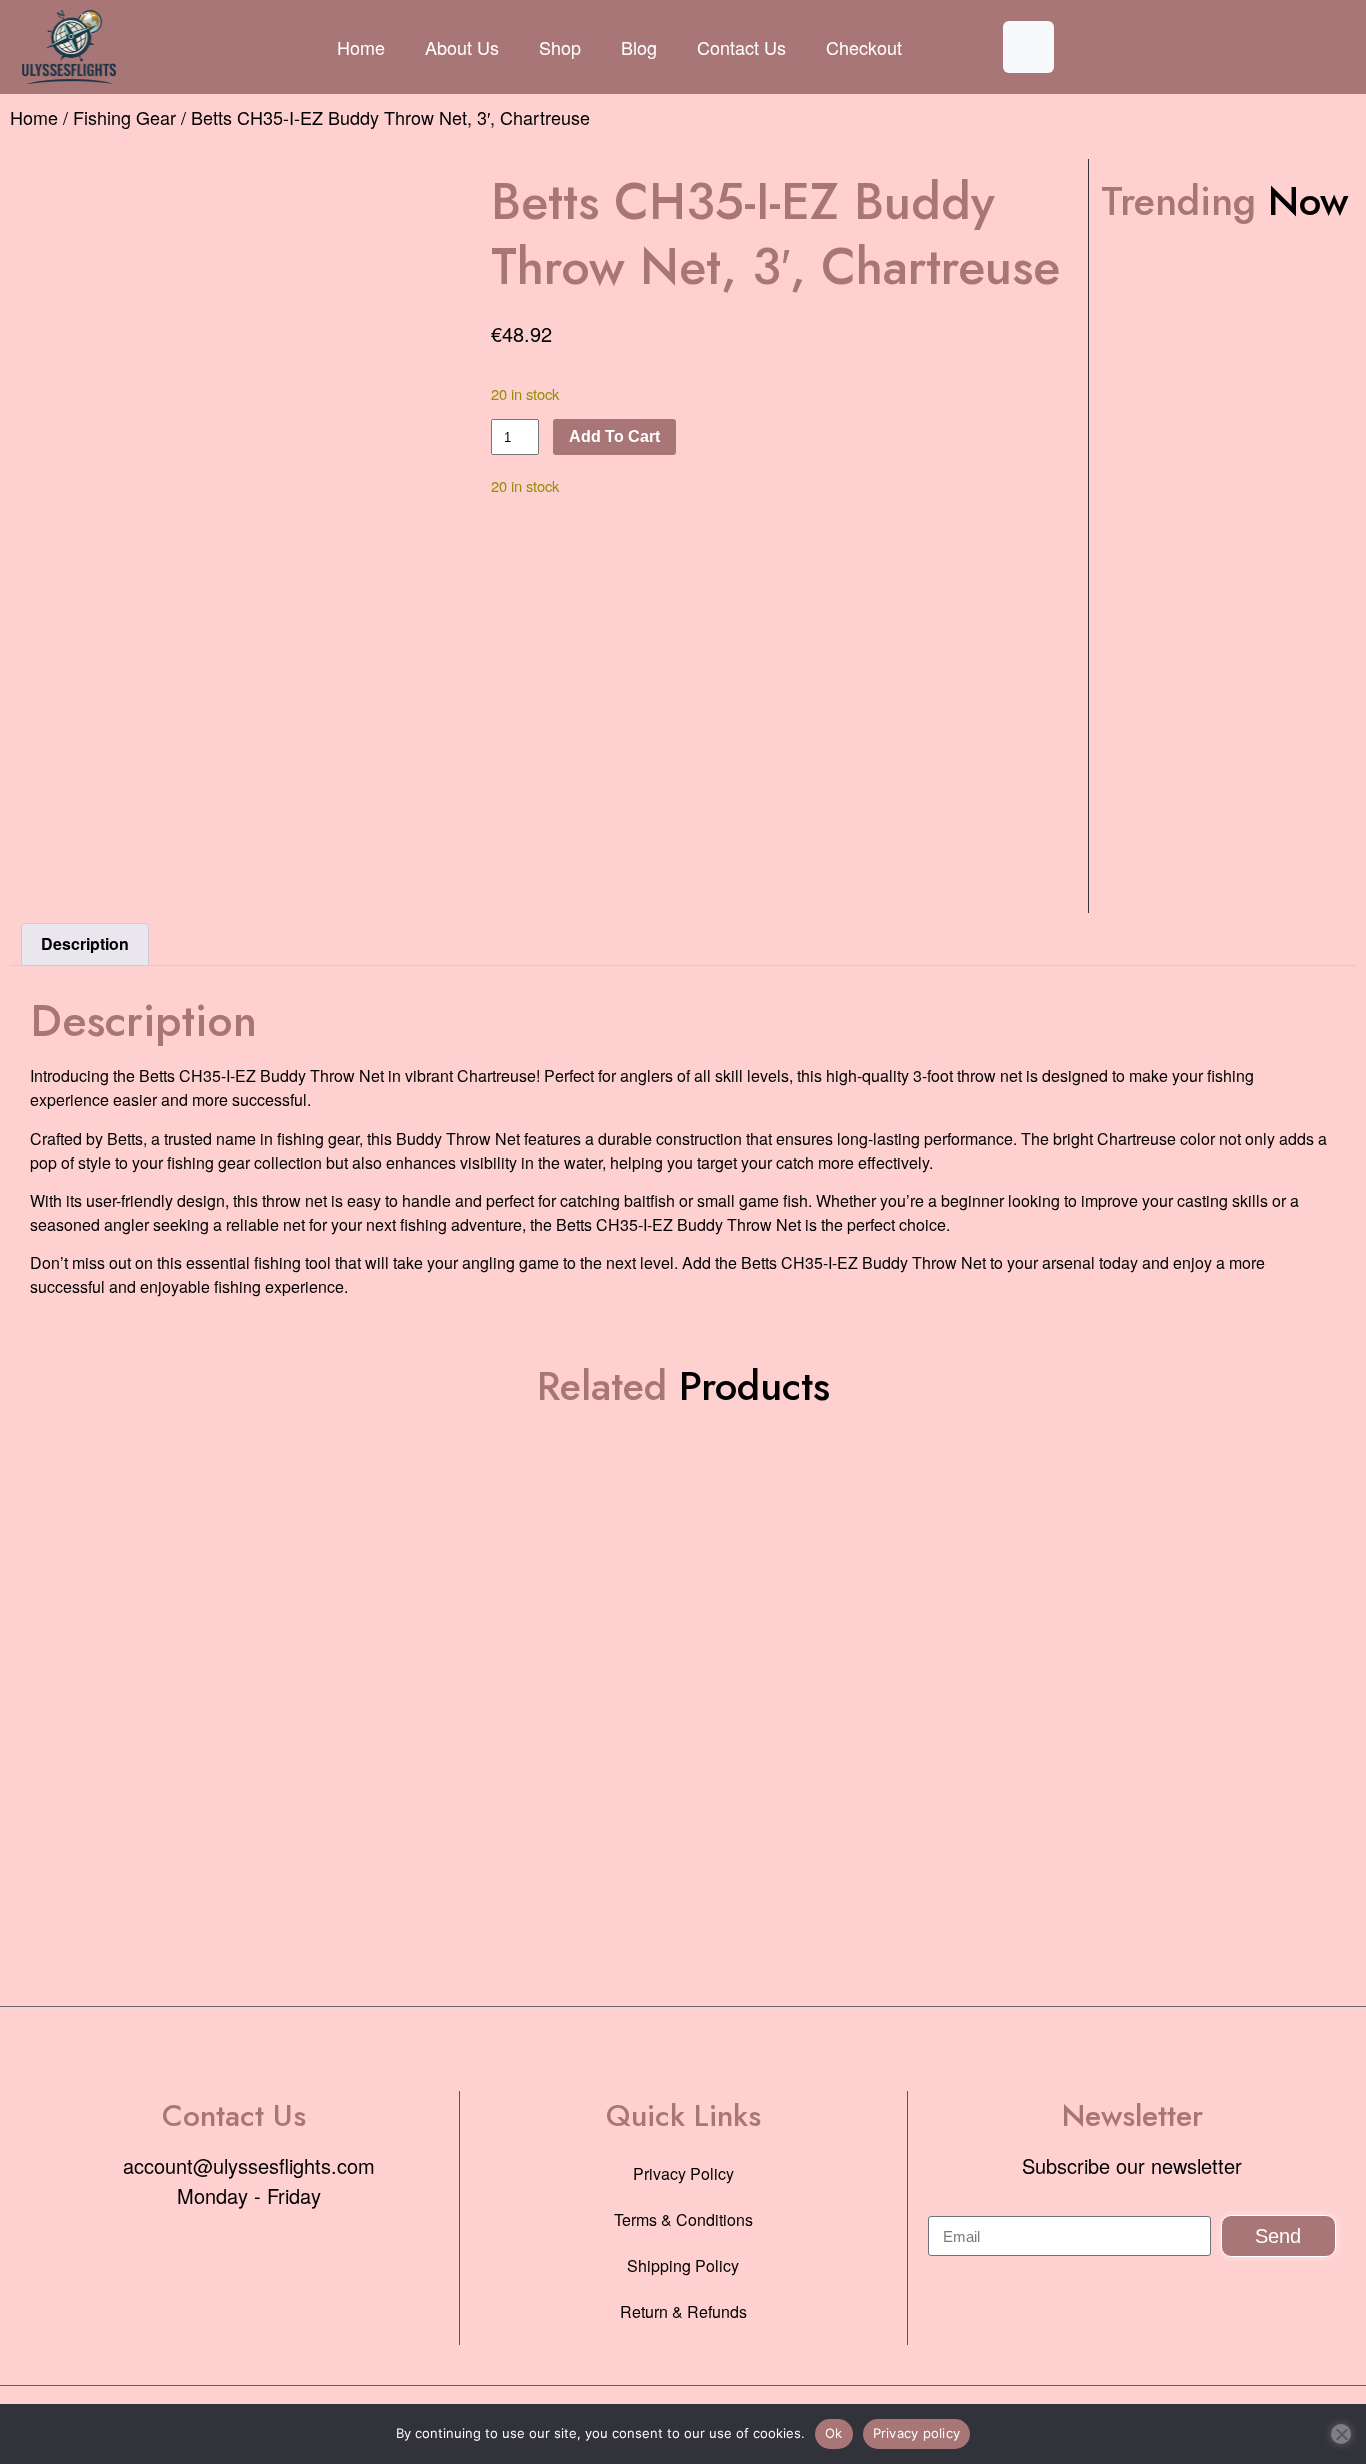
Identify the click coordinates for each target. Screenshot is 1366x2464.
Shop (560, 47)
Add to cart (614, 436)
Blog (639, 47)
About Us (462, 47)
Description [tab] (85, 943)
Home (361, 47)
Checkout (864, 47)
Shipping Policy (683, 2265)
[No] (1341, 2434)
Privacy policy (917, 2433)
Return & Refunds (683, 2311)
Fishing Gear (124, 117)
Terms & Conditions (683, 2219)
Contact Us (741, 47)
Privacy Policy (683, 2173)
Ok (834, 2433)
